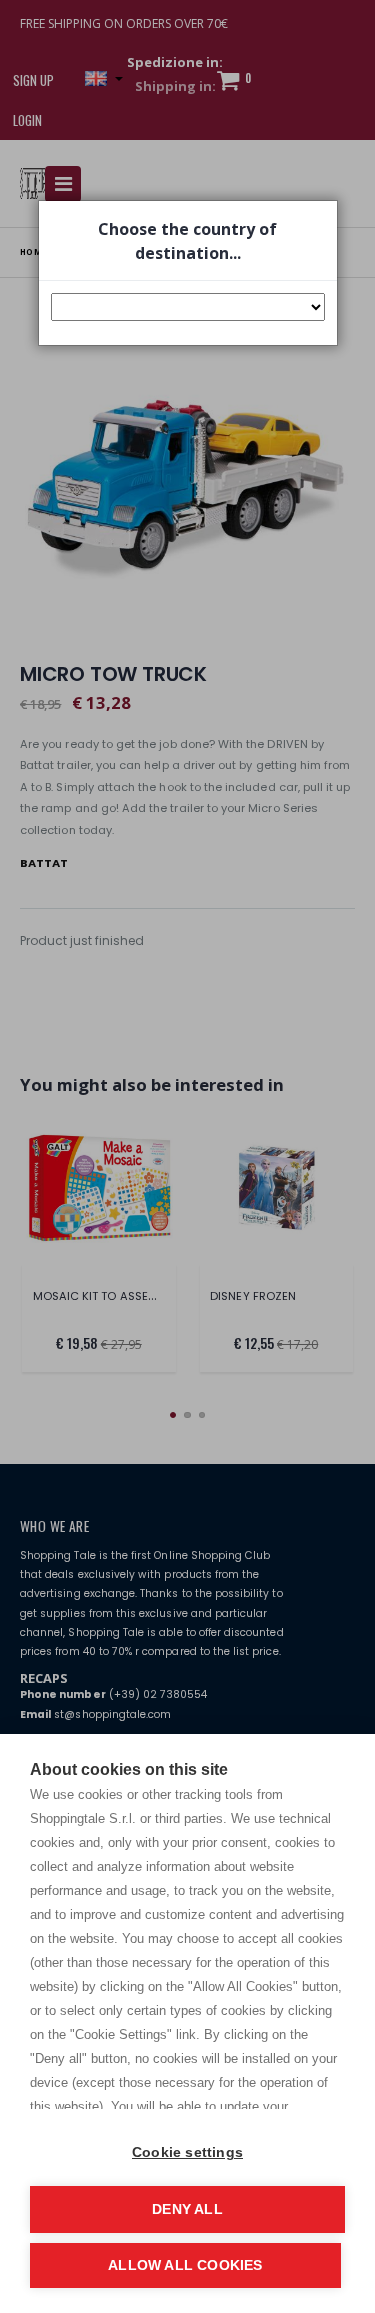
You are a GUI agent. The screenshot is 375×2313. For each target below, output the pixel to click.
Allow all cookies (185, 2265)
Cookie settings (187, 2152)
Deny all (187, 2209)
